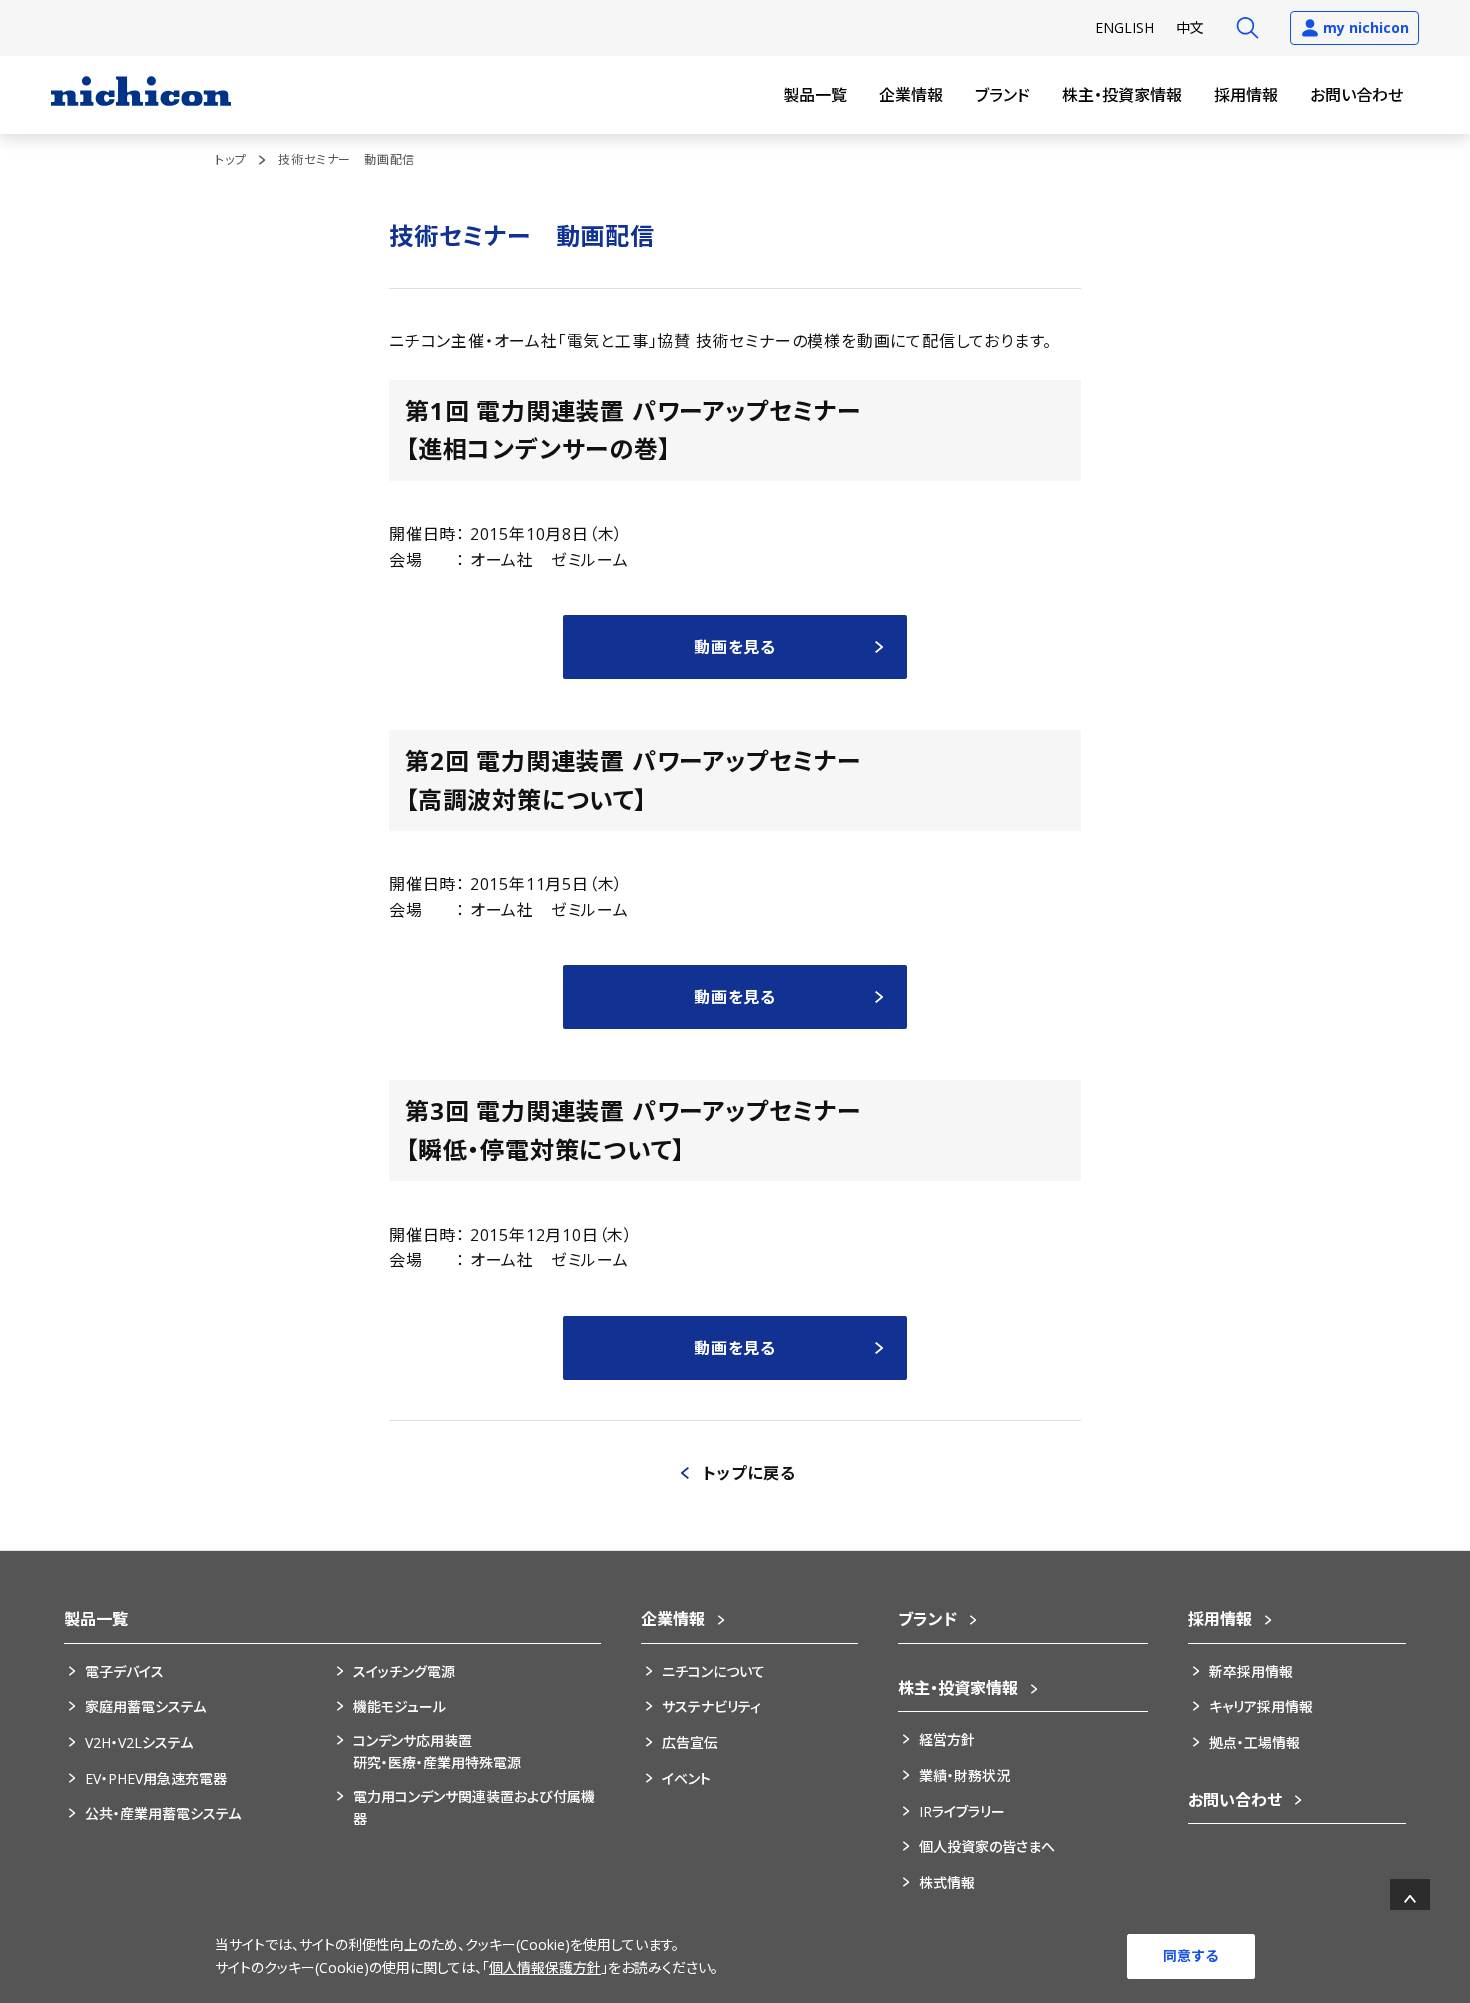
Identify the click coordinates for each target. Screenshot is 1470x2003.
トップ (230, 159)
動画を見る (735, 647)
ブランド (1002, 95)
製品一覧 (815, 95)
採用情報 (1246, 95)
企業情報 (911, 95)
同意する (1191, 1955)
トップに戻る (749, 1473)
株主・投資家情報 (1122, 95)
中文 (1190, 27)
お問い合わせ (1356, 95)
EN (1124, 27)
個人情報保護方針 (545, 1967)
